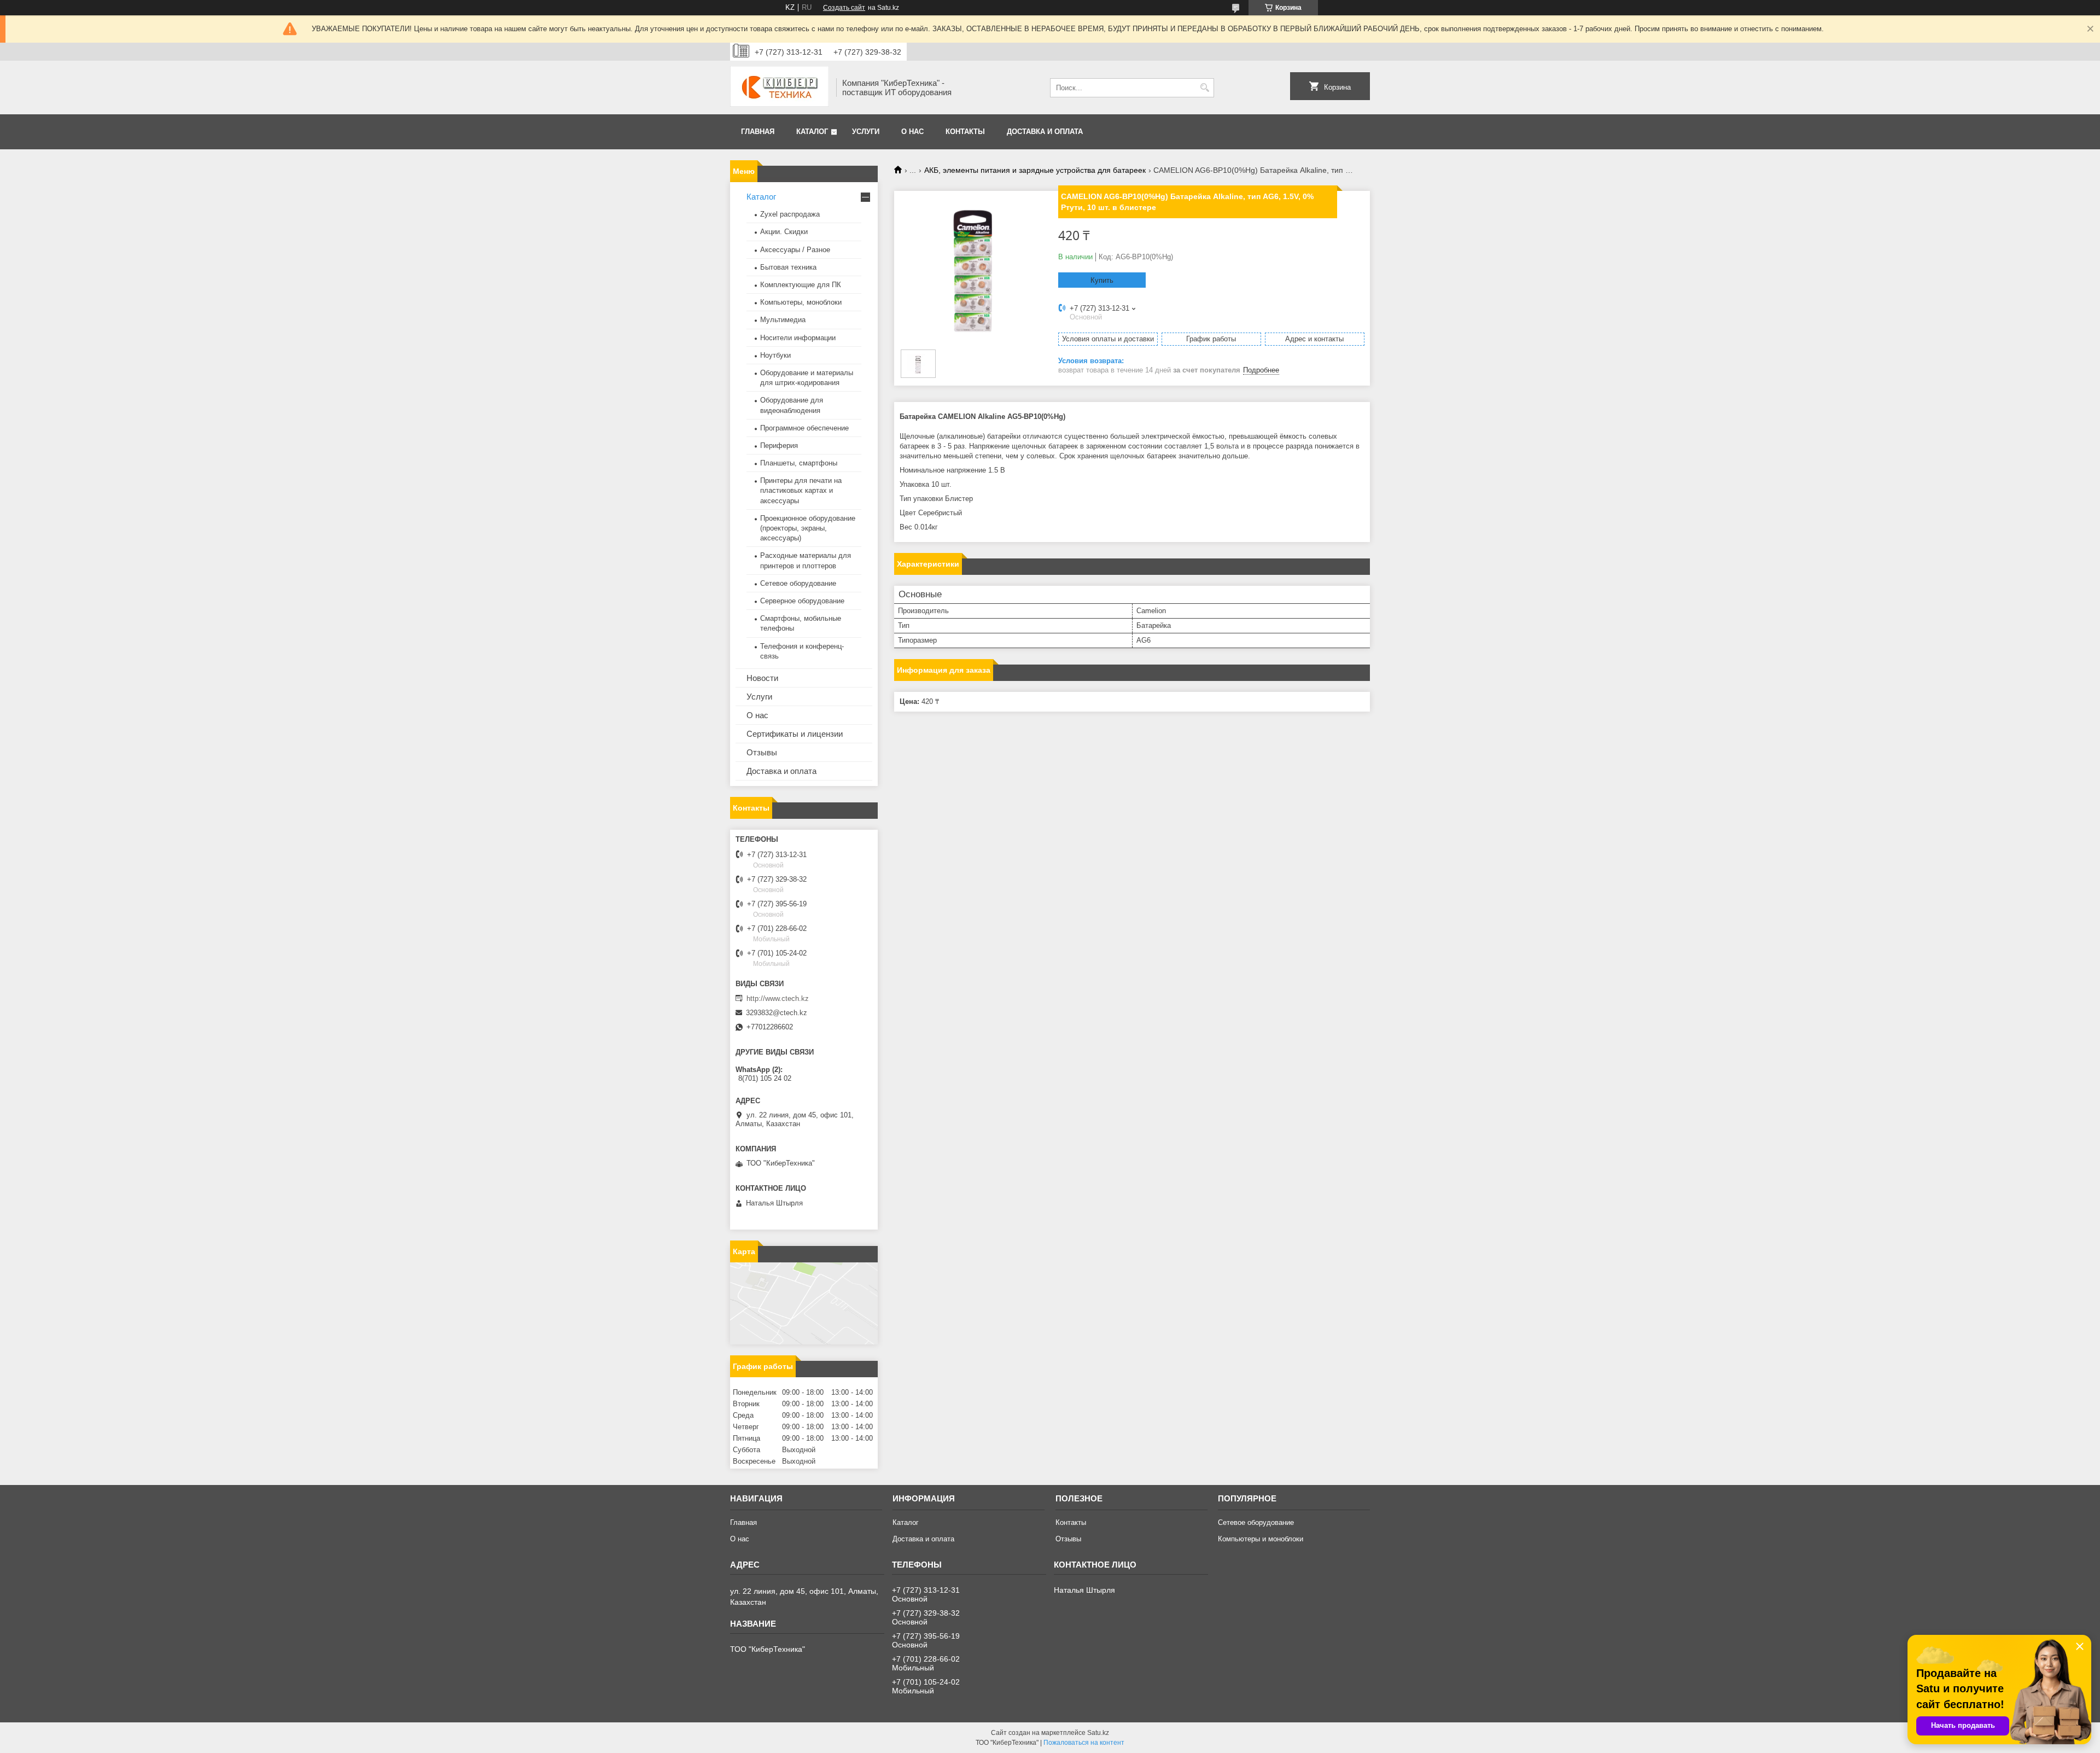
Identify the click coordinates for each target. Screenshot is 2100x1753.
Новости (762, 678)
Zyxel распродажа (790, 214)
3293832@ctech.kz (777, 1013)
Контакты (965, 132)
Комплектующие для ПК (801, 285)
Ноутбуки (775, 355)
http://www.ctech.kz (778, 998)
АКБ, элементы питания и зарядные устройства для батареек (1035, 170)
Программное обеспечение (804, 428)
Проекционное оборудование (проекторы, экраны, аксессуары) (808, 528)
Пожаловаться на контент (1084, 1743)
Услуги (866, 132)
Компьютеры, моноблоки (801, 302)
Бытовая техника (788, 267)
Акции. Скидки (784, 232)
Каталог (812, 132)
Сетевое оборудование (798, 583)
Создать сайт (844, 8)
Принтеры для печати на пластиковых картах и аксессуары (801, 490)
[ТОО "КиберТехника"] (779, 88)
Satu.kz (1098, 1733)
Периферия (779, 445)
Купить (1102, 280)
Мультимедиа (783, 320)
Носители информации (798, 338)
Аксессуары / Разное (795, 250)
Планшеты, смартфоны (799, 463)
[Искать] (1204, 88)
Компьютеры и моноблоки (1261, 1539)
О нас (912, 132)
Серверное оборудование (802, 601)
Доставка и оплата (1045, 132)
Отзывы (762, 752)
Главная (758, 132)
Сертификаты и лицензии (795, 734)
